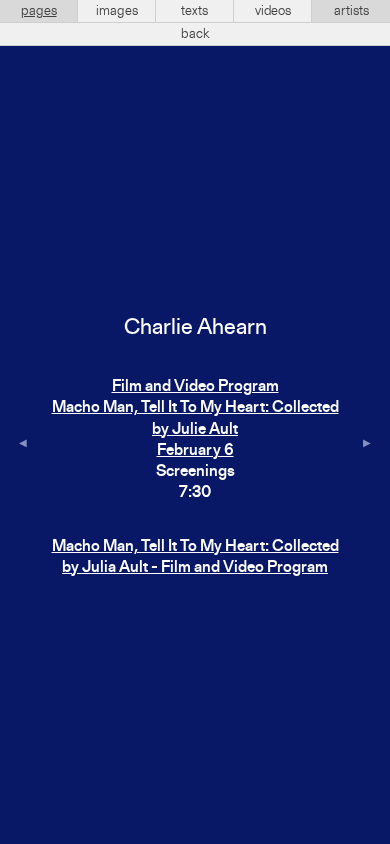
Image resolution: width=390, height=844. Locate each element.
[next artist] (367, 445)
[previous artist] (23, 445)
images (117, 11)
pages (39, 11)
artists (351, 11)
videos (273, 11)
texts (194, 11)
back (195, 34)
